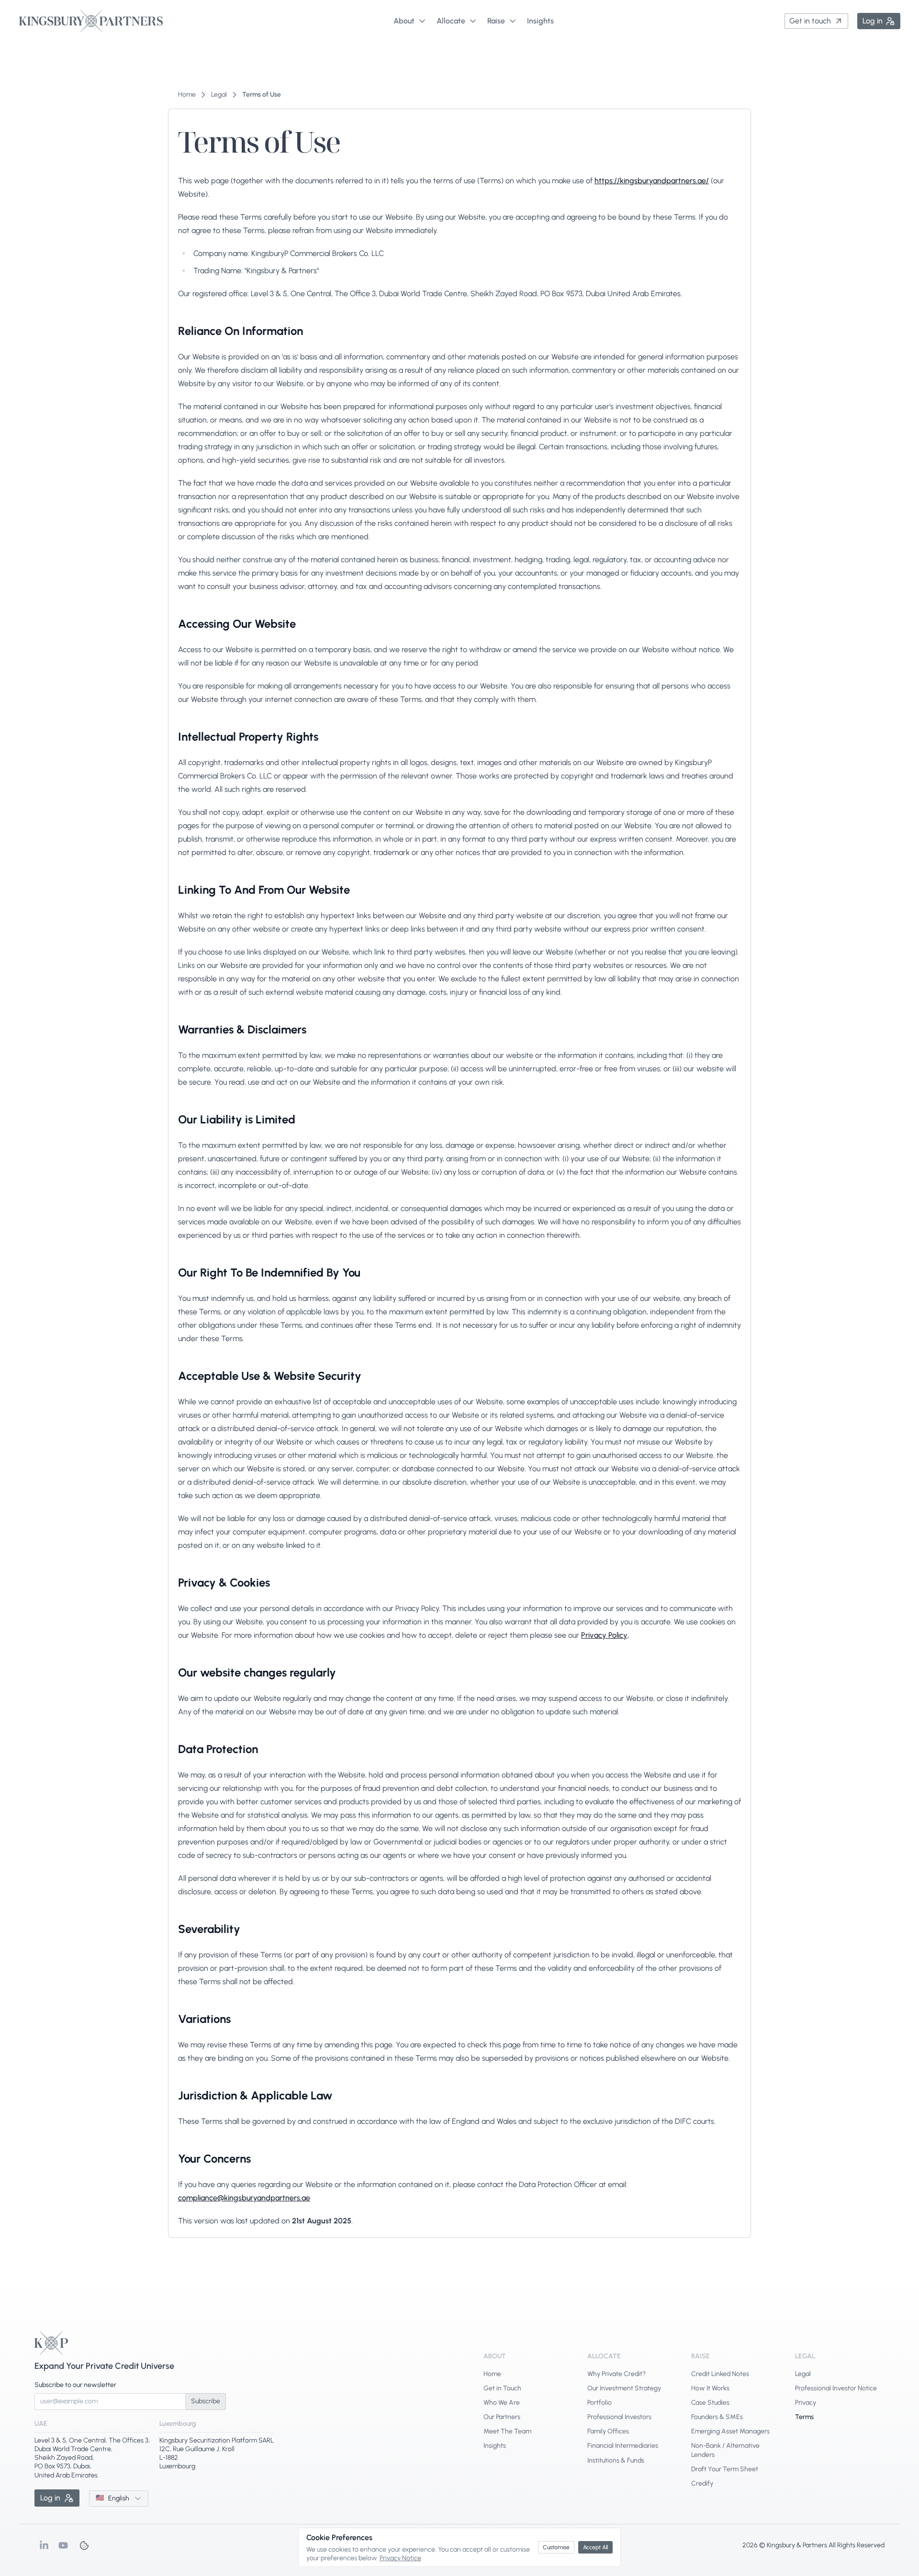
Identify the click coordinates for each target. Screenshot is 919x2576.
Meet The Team (507, 2431)
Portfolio (600, 2403)
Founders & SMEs (717, 2417)
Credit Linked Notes (720, 2374)
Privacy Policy (604, 1635)
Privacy (806, 2403)
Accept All (595, 2547)
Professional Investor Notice (836, 2388)
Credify (702, 2483)
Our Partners (502, 2417)
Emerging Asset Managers (730, 2431)
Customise (556, 2547)
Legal (803, 2374)
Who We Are (502, 2403)
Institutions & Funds (616, 2460)
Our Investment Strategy (624, 2388)
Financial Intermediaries (623, 2446)
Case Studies (710, 2403)
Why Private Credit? (616, 2374)
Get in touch (810, 21)
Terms (804, 2417)
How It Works (710, 2388)
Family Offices (608, 2431)
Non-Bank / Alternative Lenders (725, 2450)
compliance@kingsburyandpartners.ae (244, 2198)
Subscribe (206, 2401)
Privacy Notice (400, 2558)
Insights (495, 2446)
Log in (873, 21)
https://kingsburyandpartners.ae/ (652, 181)
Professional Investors (619, 2417)
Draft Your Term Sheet (725, 2469)
